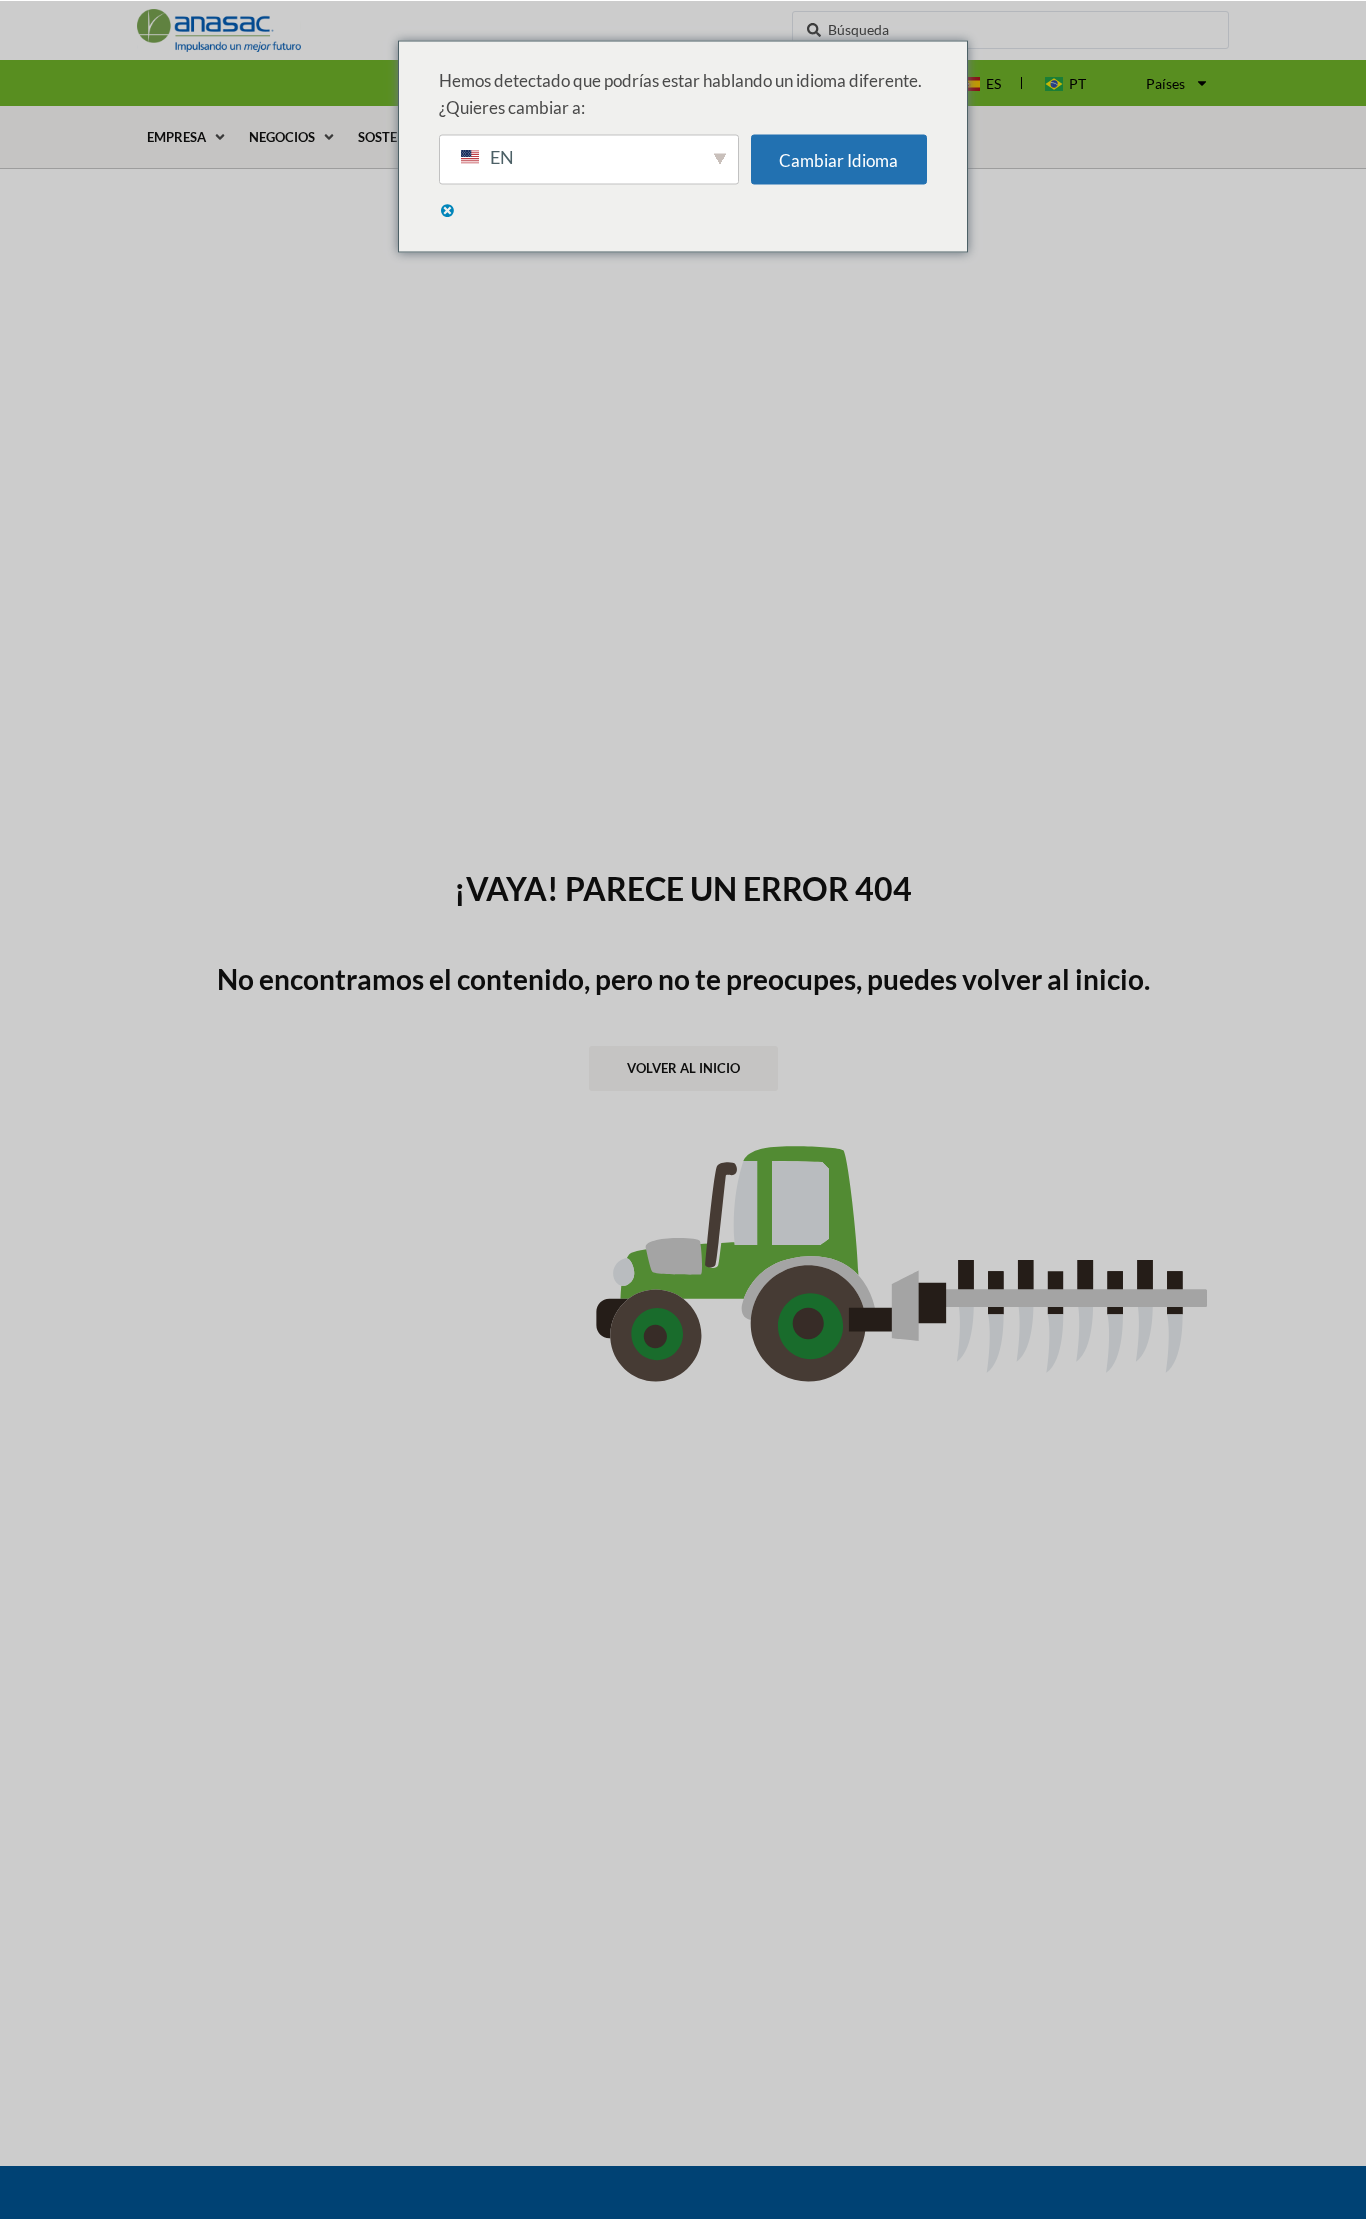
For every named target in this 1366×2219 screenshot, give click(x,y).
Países (1165, 83)
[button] (188, 137)
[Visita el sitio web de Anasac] (301, 30)
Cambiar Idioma (838, 159)
